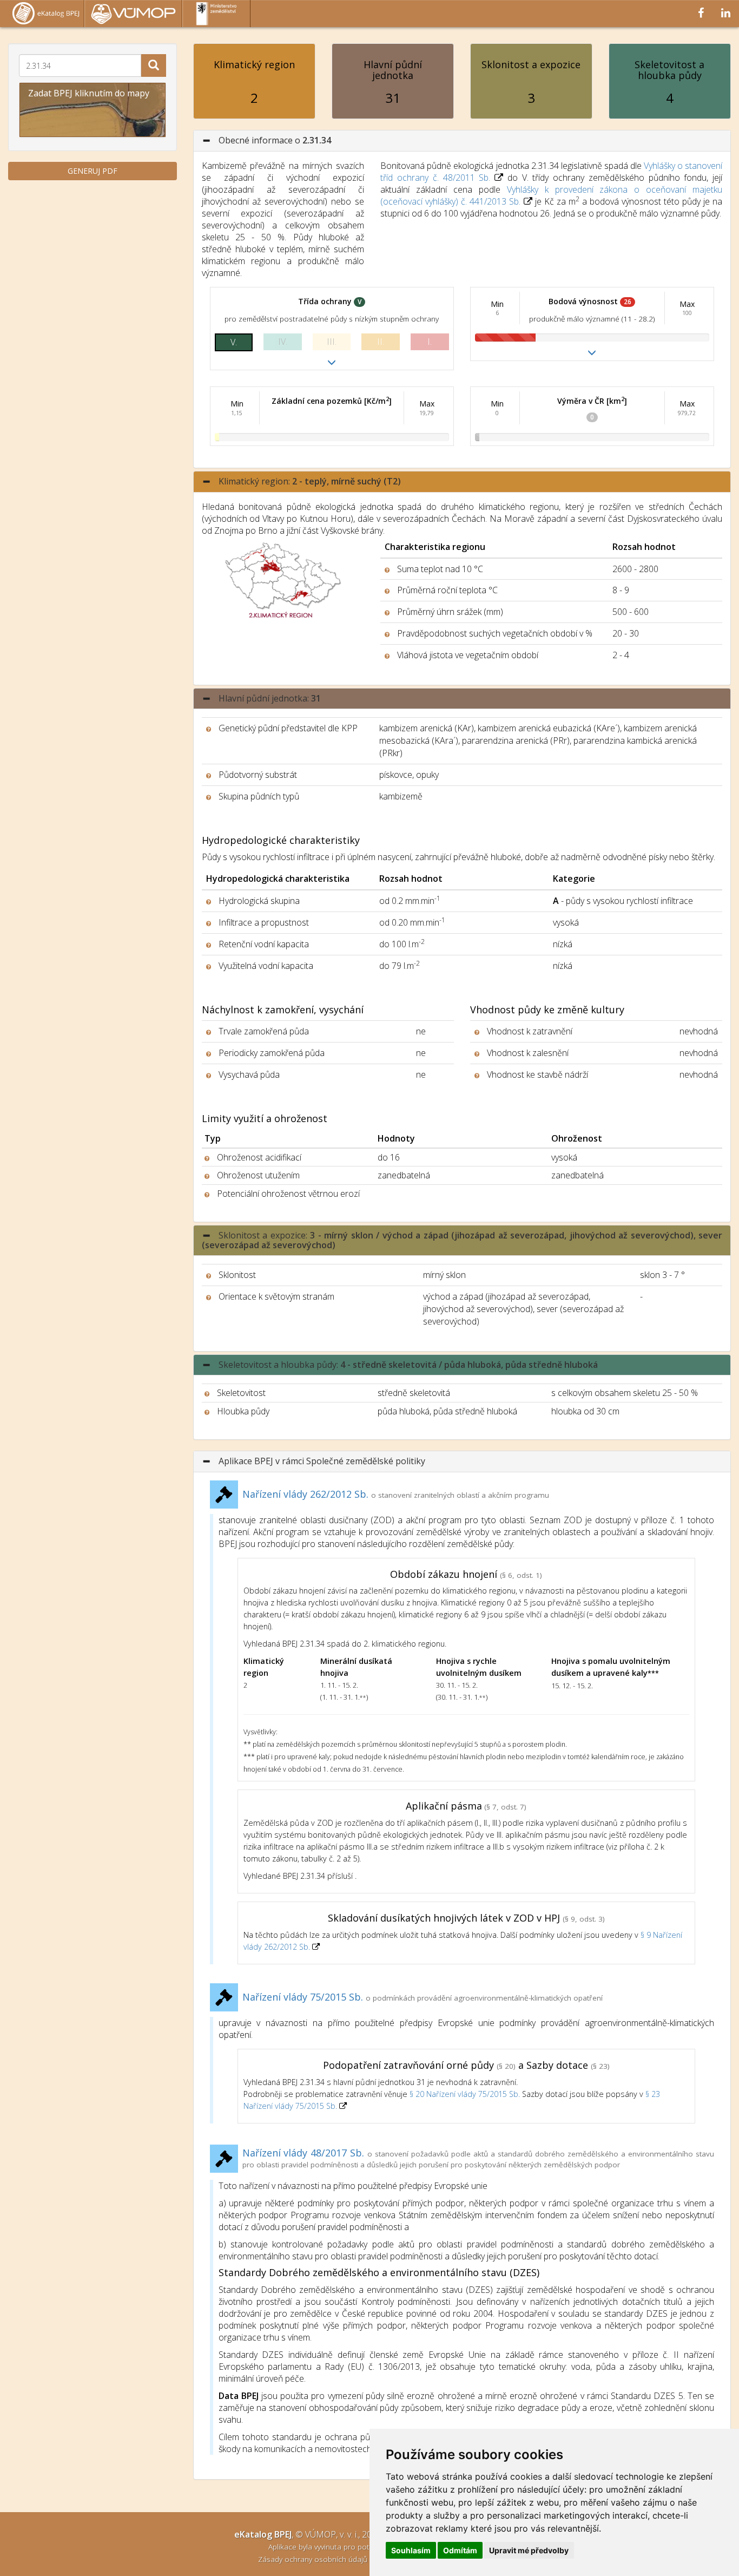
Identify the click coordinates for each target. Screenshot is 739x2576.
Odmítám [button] (460, 2550)
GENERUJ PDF (93, 171)
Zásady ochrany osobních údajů (314, 2559)
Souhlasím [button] (411, 2550)
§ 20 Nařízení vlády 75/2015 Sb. (465, 2094)
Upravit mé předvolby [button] (529, 2550)
